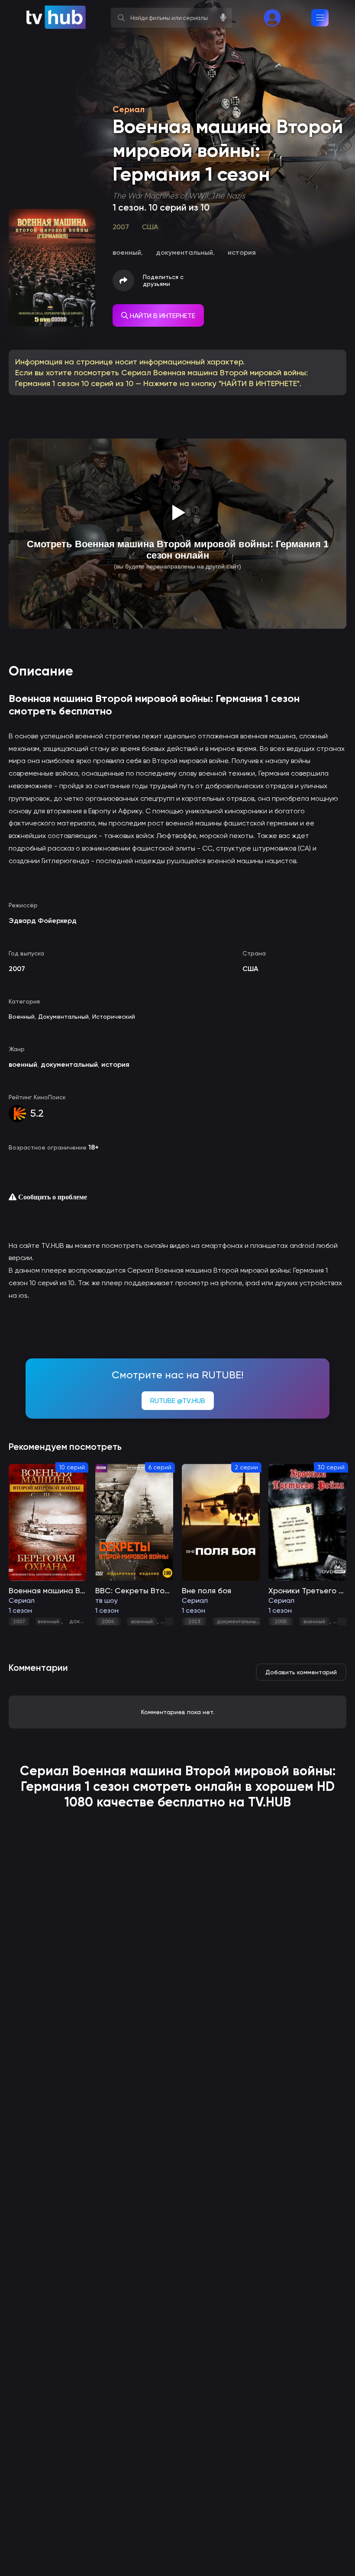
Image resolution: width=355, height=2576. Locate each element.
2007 (19, 1621)
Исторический (114, 1017)
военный (48, 1621)
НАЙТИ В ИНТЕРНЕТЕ (162, 316)
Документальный (63, 1017)
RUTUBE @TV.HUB (178, 1401)
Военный (22, 1017)
